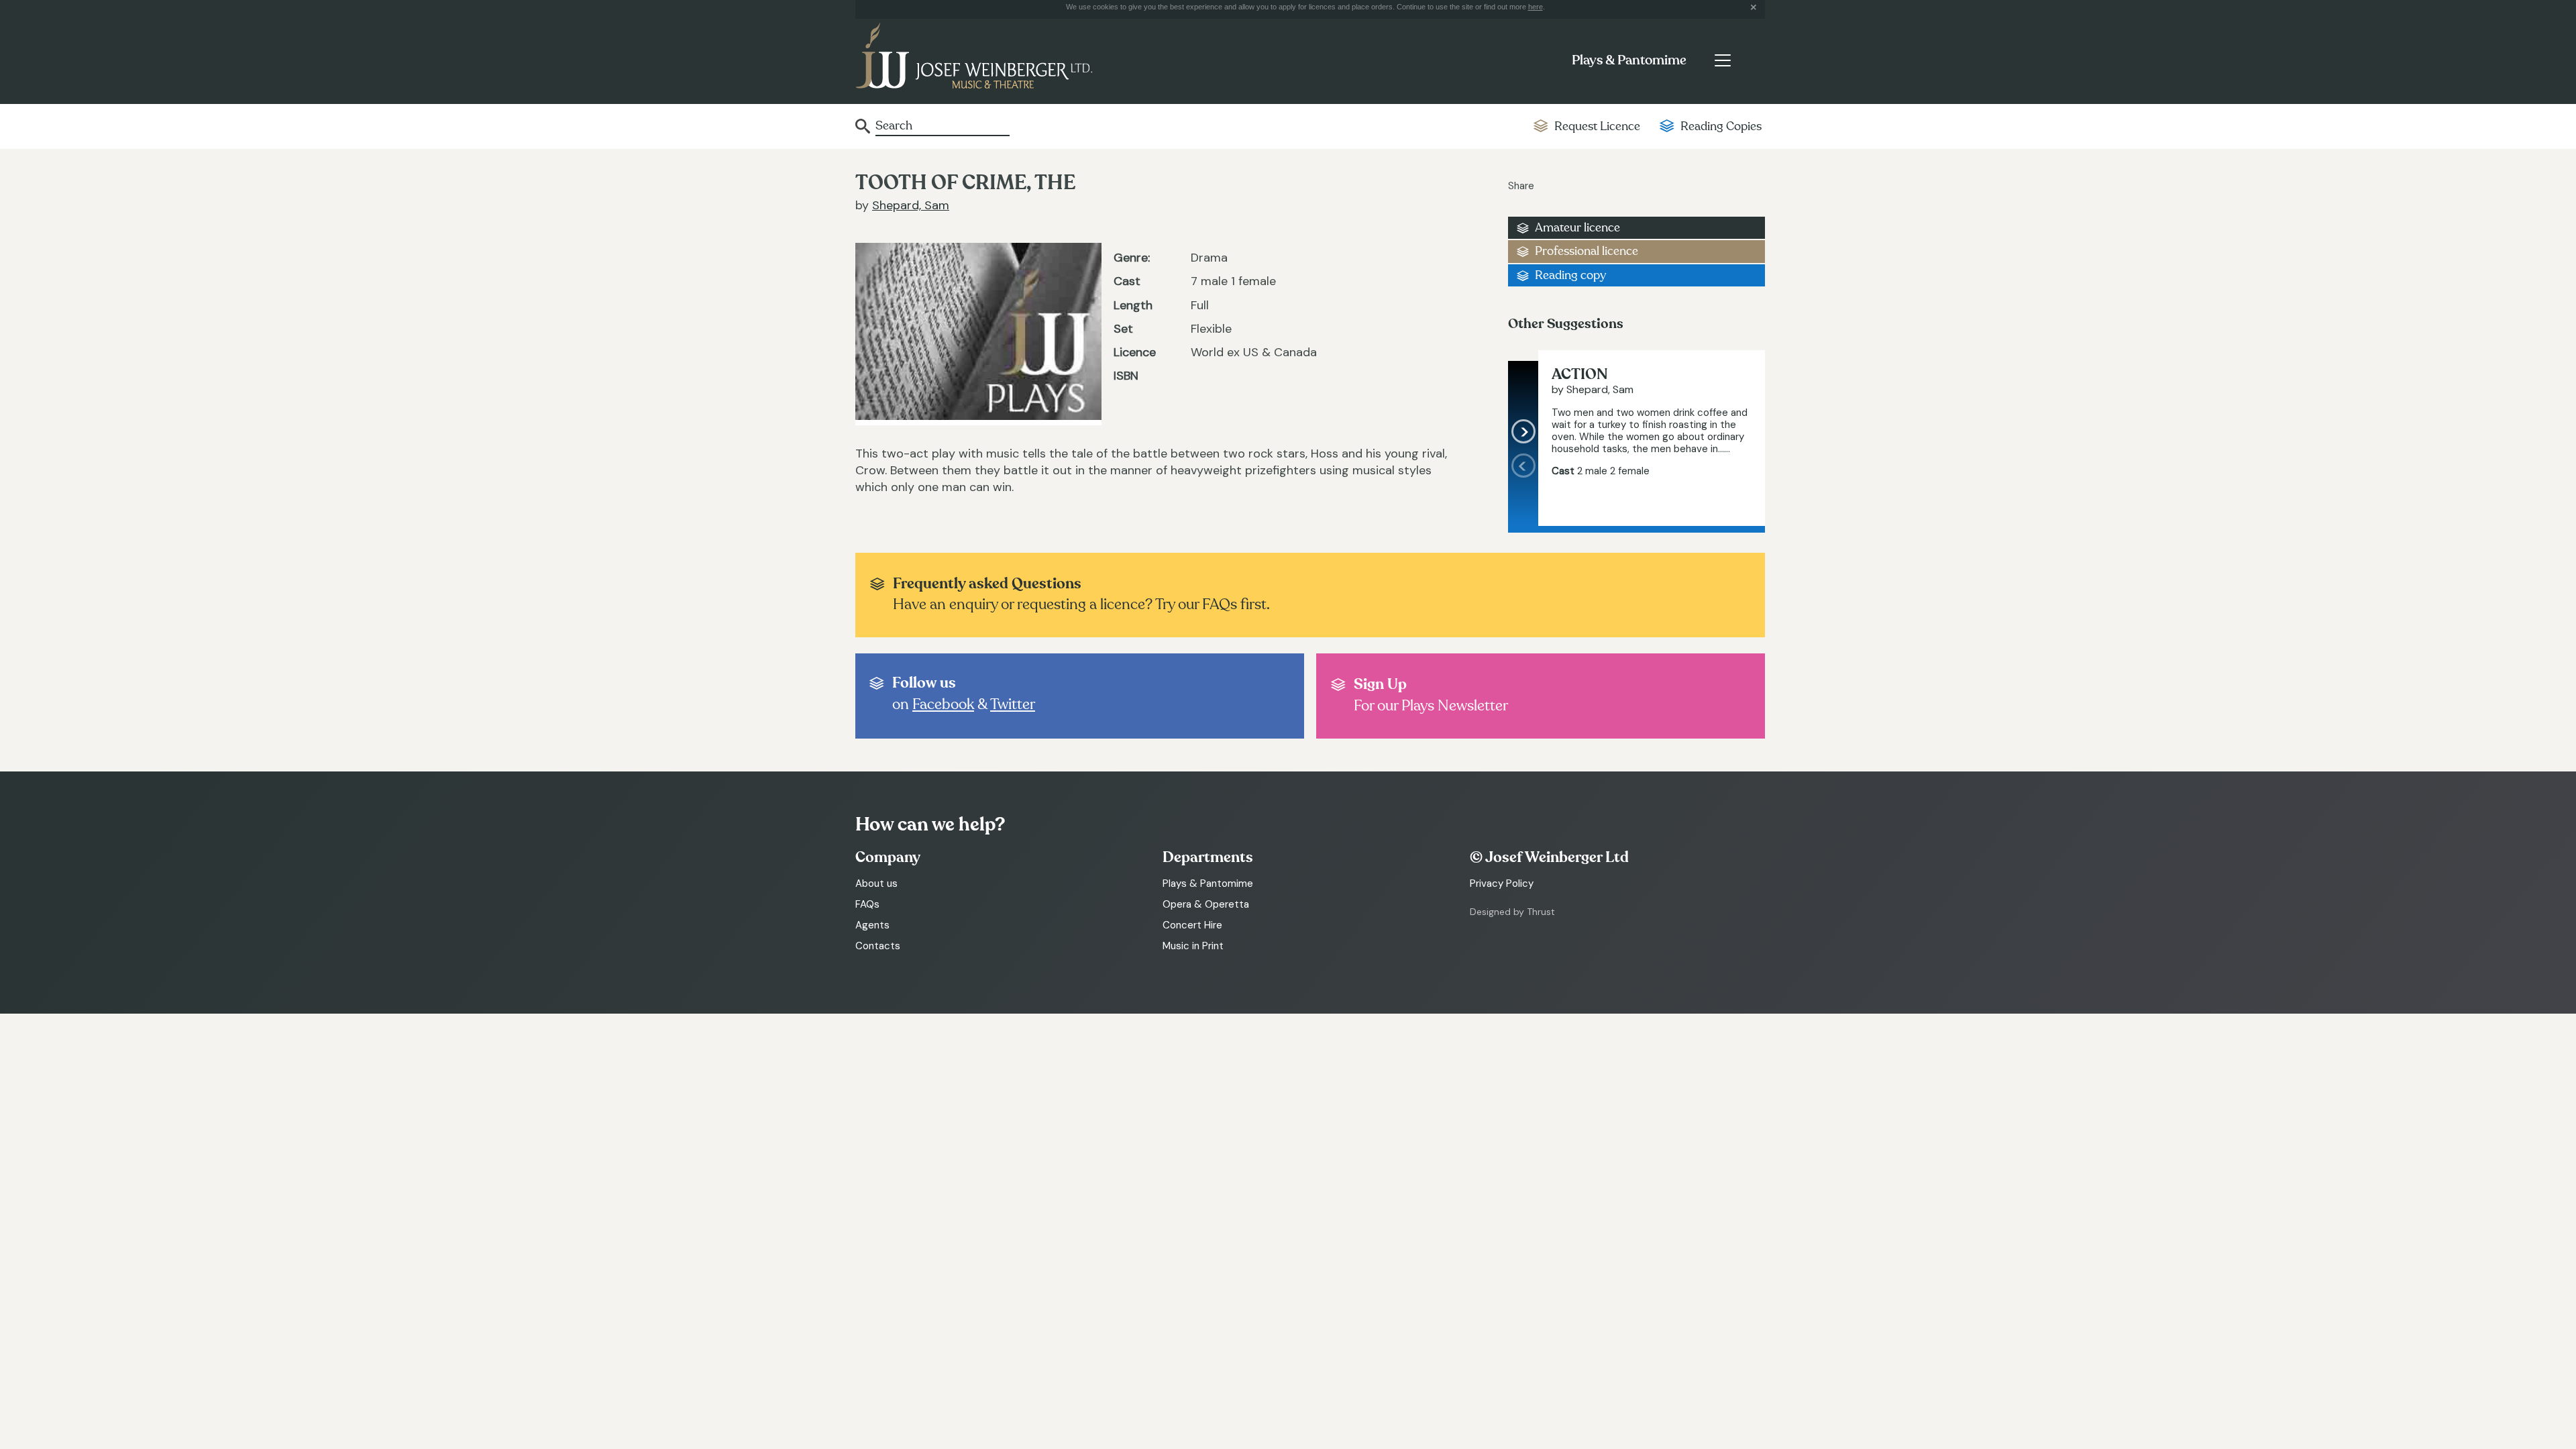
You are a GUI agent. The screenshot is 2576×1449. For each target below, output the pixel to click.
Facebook (943, 704)
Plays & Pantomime (1629, 60)
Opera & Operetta (1206, 904)
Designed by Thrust (1512, 912)
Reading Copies (1721, 126)
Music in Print (1193, 946)
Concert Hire (1192, 925)
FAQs (867, 904)
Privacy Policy (1502, 883)
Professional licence (1587, 251)
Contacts (878, 946)
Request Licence (1597, 126)
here (1536, 7)
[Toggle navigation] (1722, 60)
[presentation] (1523, 490)
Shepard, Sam (911, 205)
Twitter (1013, 704)
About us (876, 883)
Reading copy (1570, 275)
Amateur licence (1577, 228)
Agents (872, 925)
